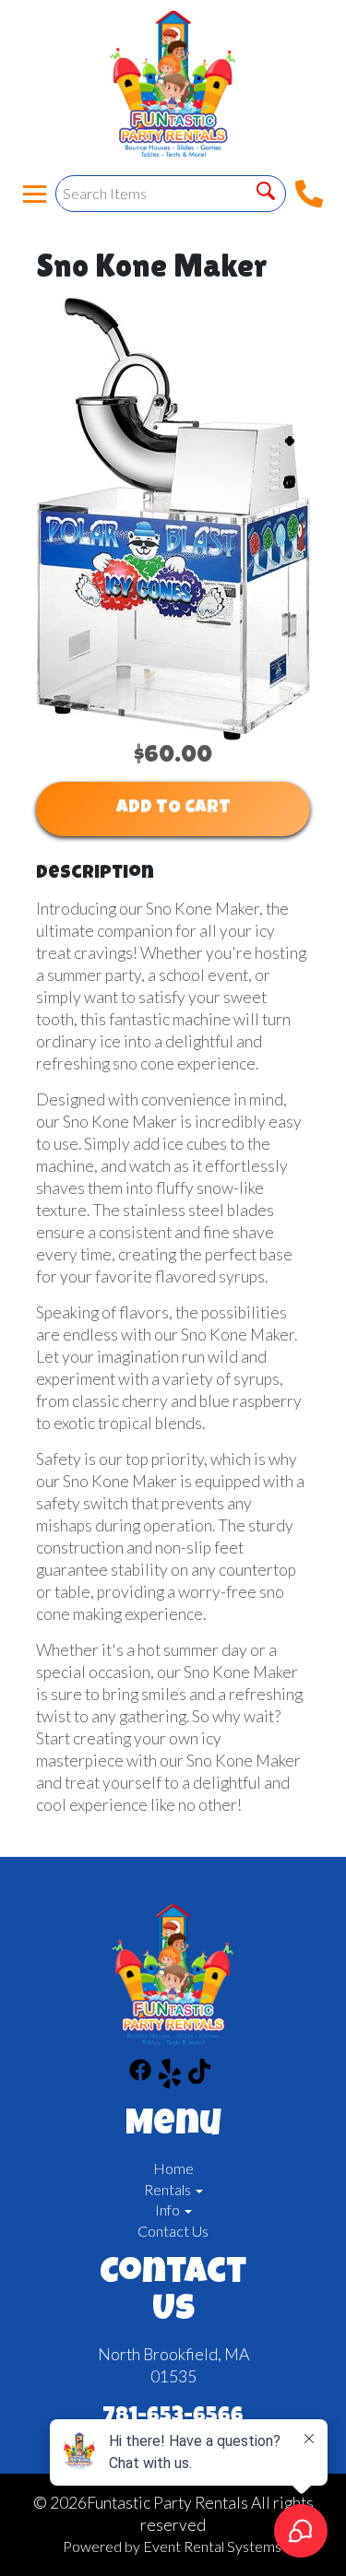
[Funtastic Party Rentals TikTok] (199, 2076)
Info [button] (169, 2210)
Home (173, 2168)
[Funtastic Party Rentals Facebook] (140, 2076)
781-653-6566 (173, 2417)
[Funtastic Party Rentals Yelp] (170, 2076)
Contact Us (173, 2231)
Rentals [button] (169, 2189)
